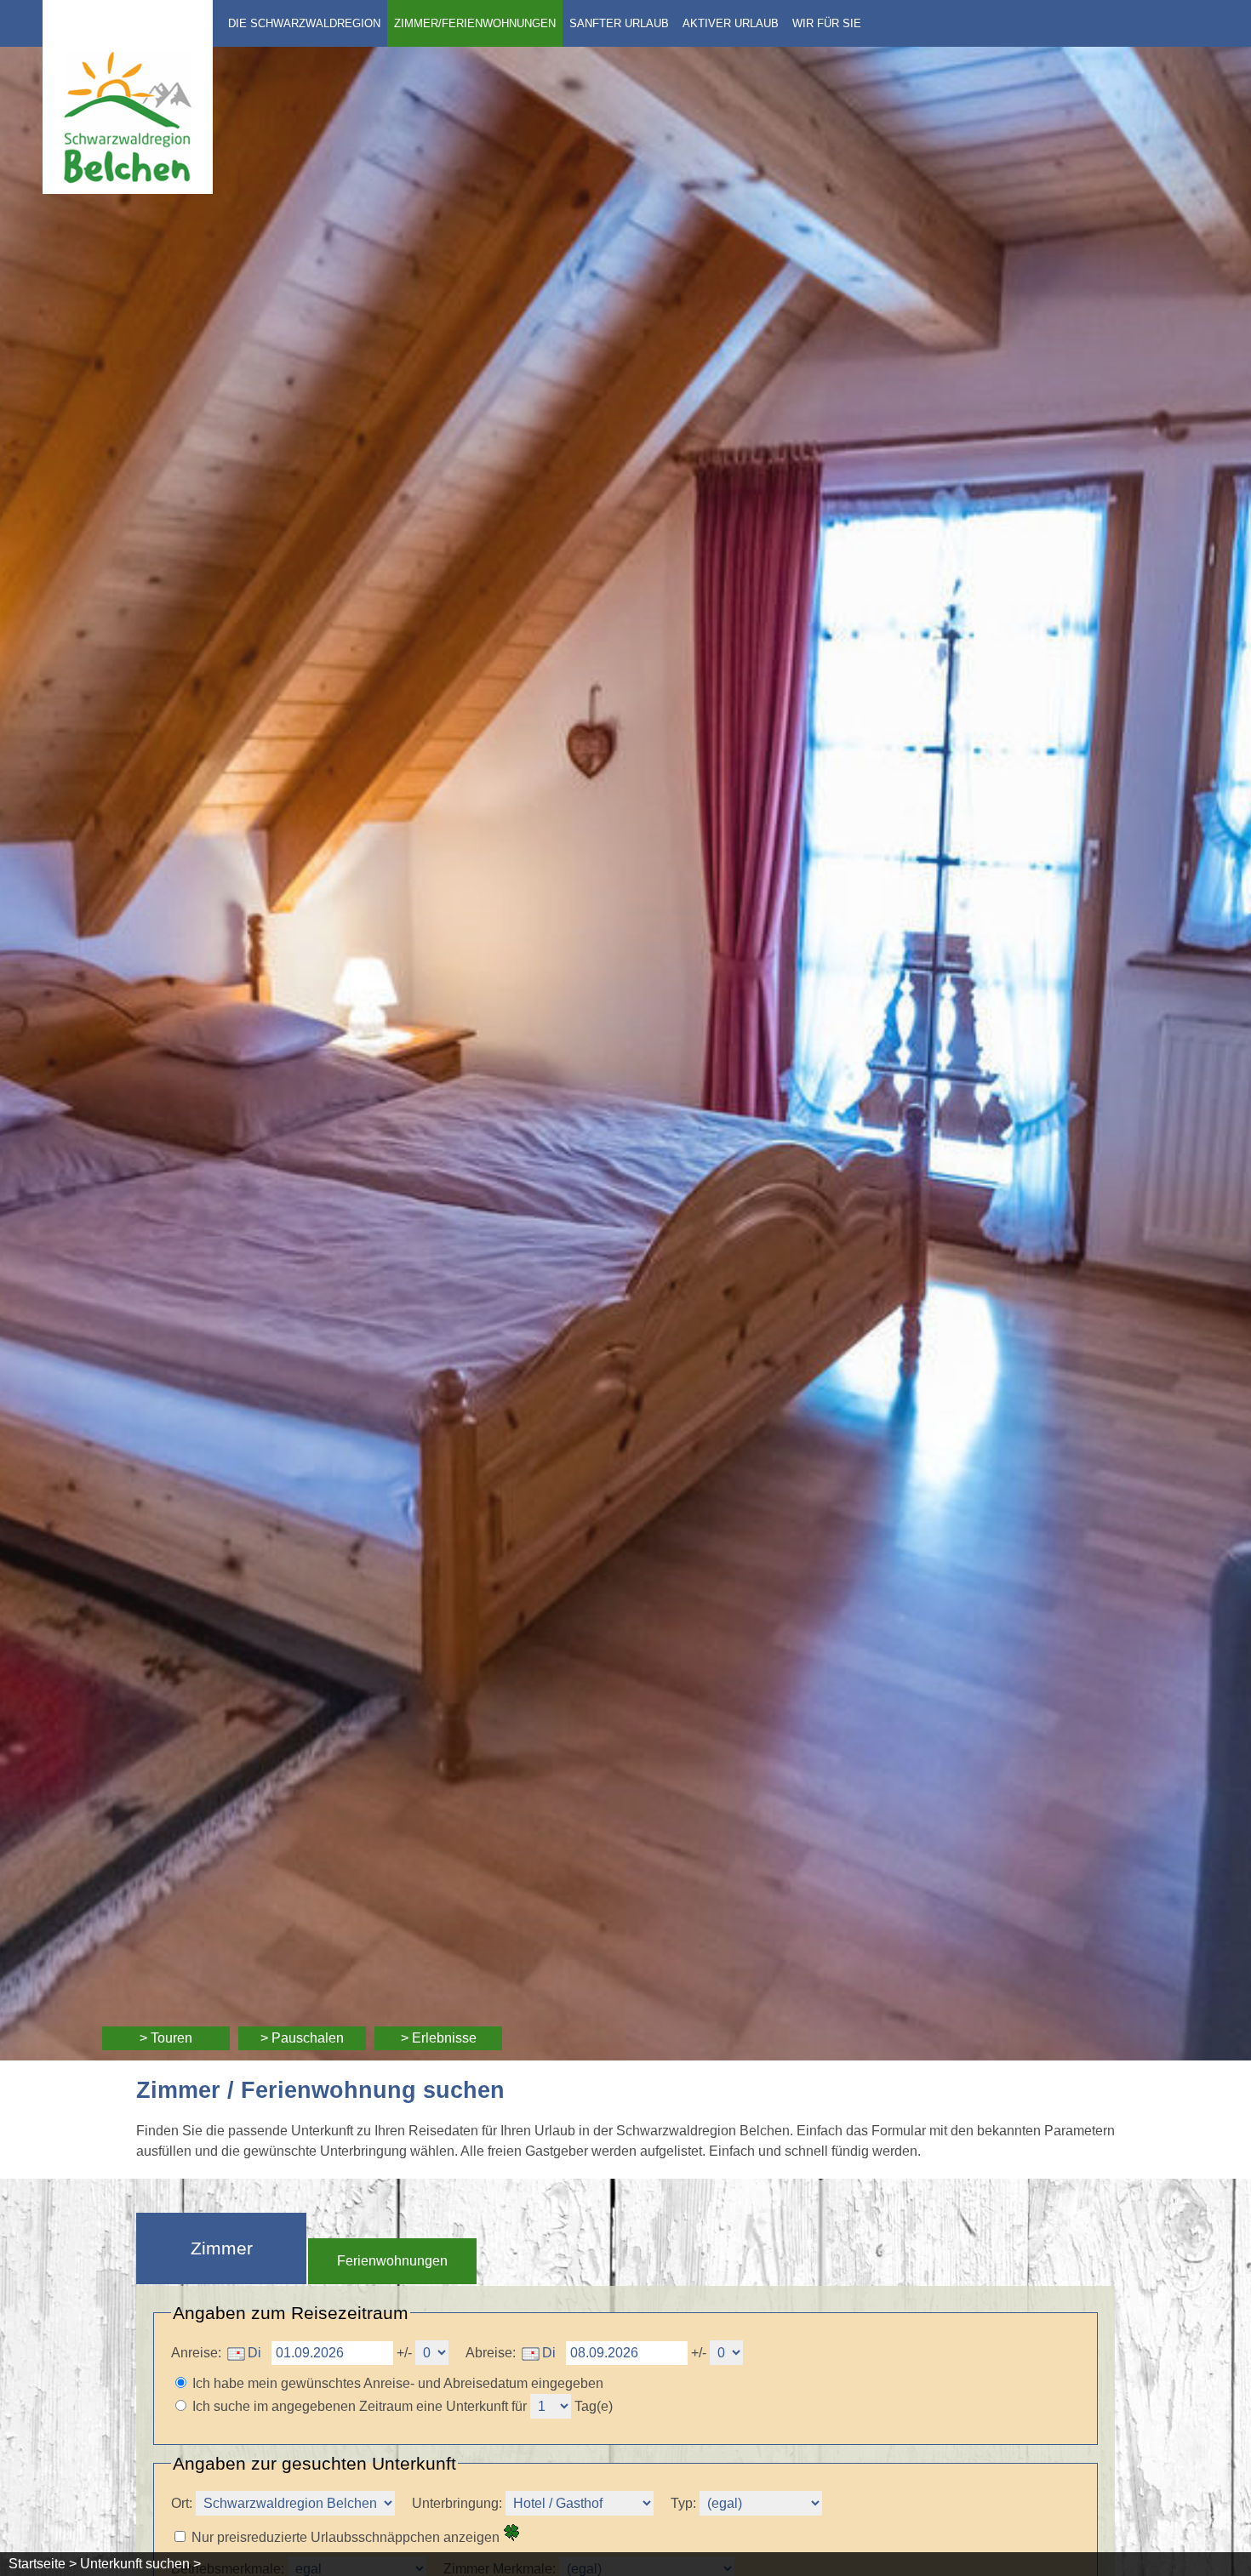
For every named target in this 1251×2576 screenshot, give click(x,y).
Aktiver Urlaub (731, 23)
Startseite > (43, 2564)
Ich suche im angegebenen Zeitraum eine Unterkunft (350, 2406)
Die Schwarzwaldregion (304, 23)
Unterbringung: (459, 2503)
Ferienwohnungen (392, 2261)
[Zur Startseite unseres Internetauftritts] (128, 189)
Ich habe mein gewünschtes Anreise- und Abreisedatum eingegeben (398, 2383)
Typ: (683, 2503)
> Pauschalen (302, 2038)
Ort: (182, 2503)
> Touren (166, 2038)
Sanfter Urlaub (619, 23)
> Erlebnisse (439, 2038)
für (519, 2406)
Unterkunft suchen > (140, 2564)
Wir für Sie (827, 23)
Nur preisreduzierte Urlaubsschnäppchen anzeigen (347, 2537)
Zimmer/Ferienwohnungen (475, 23)
